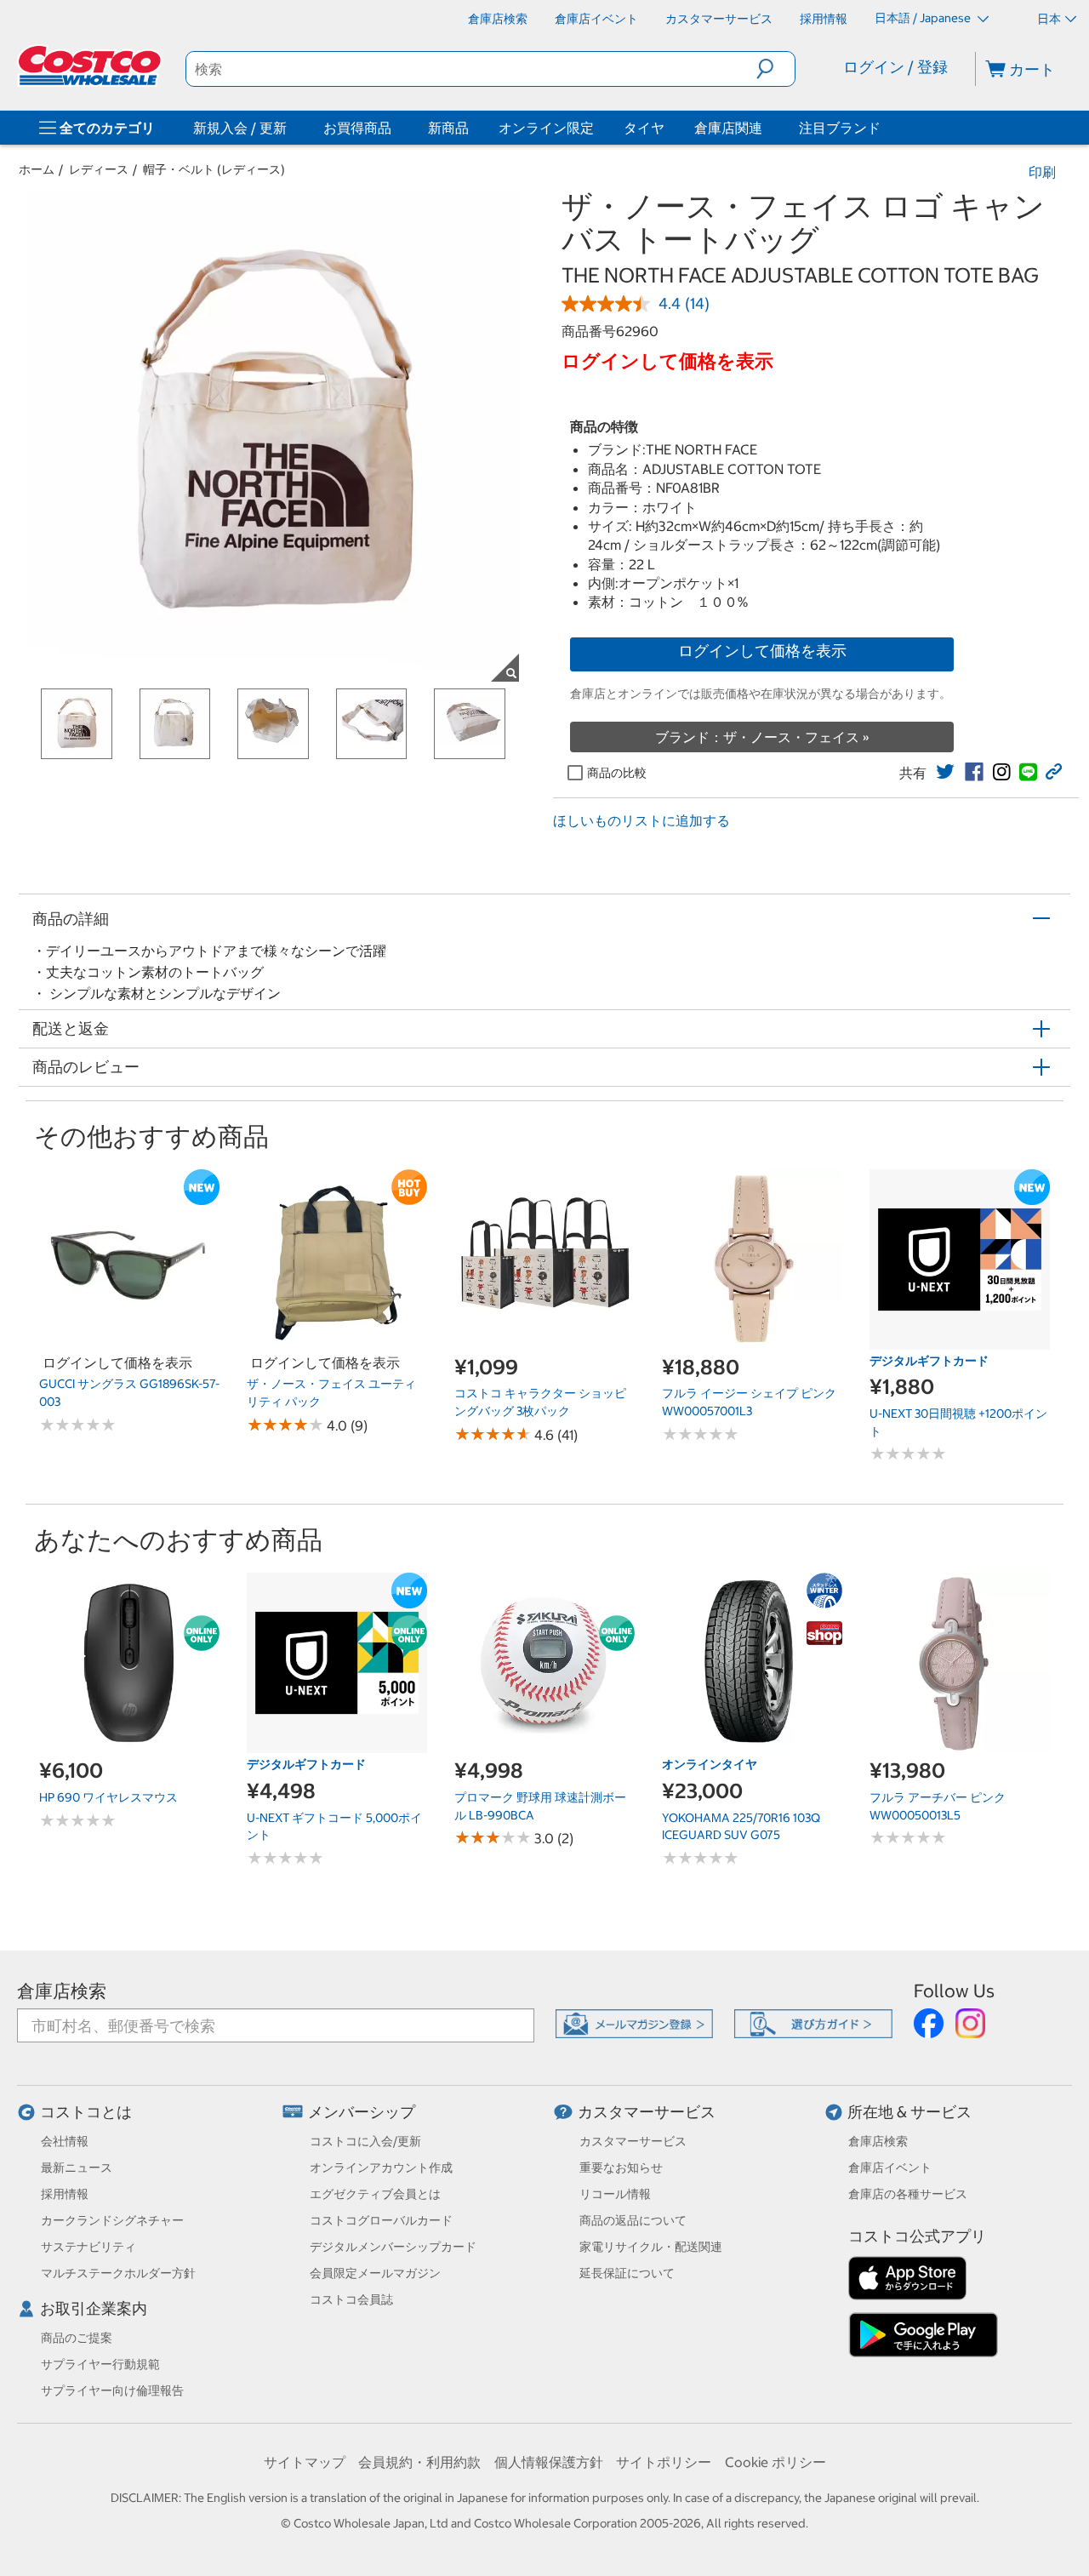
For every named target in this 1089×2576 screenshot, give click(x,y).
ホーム (37, 169)
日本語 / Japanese (924, 18)
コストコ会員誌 (351, 2299)
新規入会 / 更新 (240, 128)
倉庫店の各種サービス (908, 2194)
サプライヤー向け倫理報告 (112, 2390)
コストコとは (86, 2112)
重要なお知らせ (621, 2168)
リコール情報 (615, 2194)
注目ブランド (840, 128)
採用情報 (65, 2194)
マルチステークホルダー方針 (118, 2273)
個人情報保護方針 (549, 2462)
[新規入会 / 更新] (290, 128)
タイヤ (644, 128)
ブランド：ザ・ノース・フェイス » (762, 737)
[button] (775, 69)
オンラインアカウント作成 (381, 2168)
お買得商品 (357, 128)
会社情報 (65, 2141)
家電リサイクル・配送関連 (651, 2247)
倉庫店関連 (728, 128)
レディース (99, 169)
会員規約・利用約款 (419, 2462)
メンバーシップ (362, 2112)
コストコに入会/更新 (365, 2141)
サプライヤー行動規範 (100, 2364)
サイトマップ (305, 2462)
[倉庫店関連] (766, 128)
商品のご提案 (77, 2338)
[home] (91, 66)
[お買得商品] (395, 128)
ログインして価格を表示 (762, 651)
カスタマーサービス (647, 2112)
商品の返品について (633, 2220)
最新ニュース (77, 2168)
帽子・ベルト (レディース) (214, 169)
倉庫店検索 (62, 1991)
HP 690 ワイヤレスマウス (108, 1797)
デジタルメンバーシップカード (393, 2247)
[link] (945, 772)
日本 (1049, 19)
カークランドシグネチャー (112, 2220)
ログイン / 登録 (895, 67)
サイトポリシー (664, 2462)
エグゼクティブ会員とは (375, 2194)
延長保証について (627, 2273)
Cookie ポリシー (775, 2462)
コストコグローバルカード (381, 2220)
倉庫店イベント (890, 2168)
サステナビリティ (88, 2247)
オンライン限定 (546, 128)
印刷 (1042, 172)
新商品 (448, 128)
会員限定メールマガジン (375, 2273)
